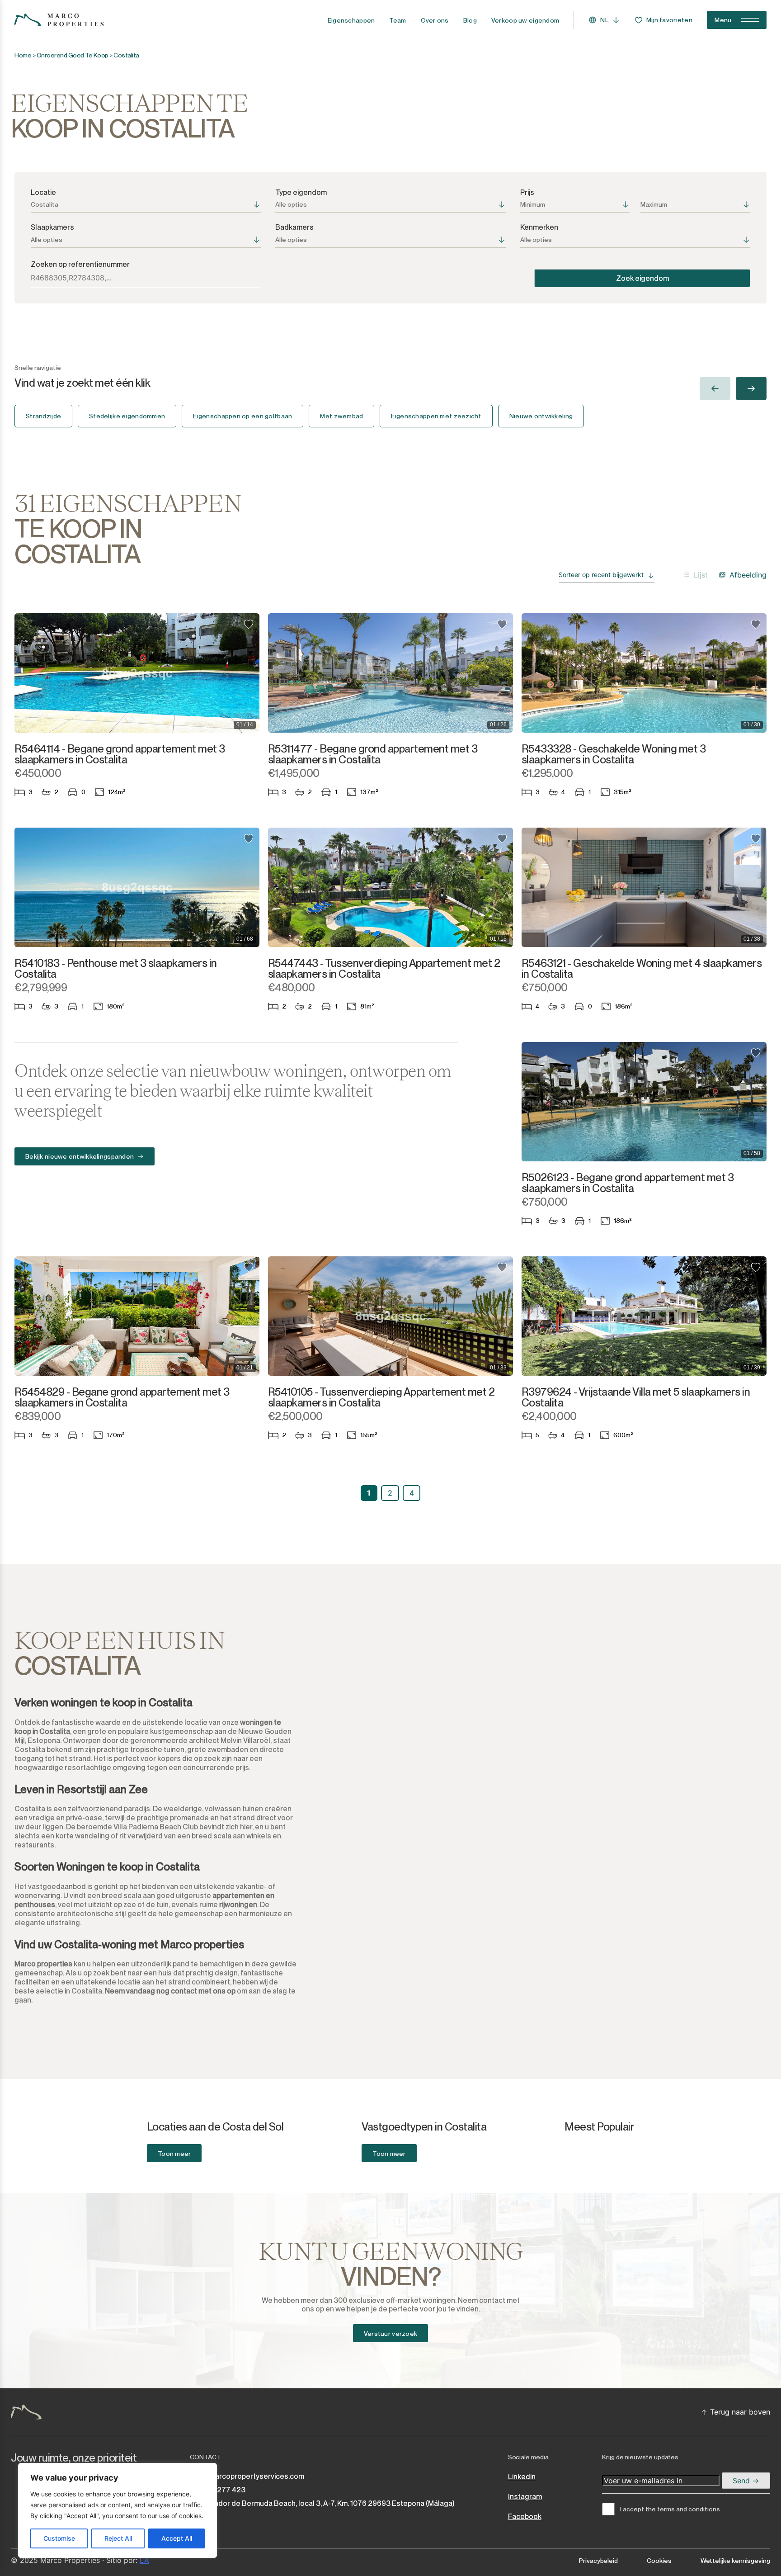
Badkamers (294, 227)
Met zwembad (341, 416)
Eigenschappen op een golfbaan (242, 416)
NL (604, 20)
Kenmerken (539, 227)
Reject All (118, 2538)
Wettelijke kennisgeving (735, 2561)
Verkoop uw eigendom (525, 20)
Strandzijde (43, 416)
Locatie (43, 192)
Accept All (177, 2538)
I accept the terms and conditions (670, 2509)
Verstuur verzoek (390, 2334)
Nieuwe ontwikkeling (541, 416)
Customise (59, 2538)
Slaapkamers (52, 227)
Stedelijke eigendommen (127, 416)
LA (144, 2560)
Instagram (525, 2497)
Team (398, 20)
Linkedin (522, 2477)
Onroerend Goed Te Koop (73, 55)
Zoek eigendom (642, 278)
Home (23, 55)
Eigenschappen (351, 20)
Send (742, 2481)
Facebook (525, 2517)
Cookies (659, 2561)
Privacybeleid (598, 2561)
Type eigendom (301, 192)
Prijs (527, 192)
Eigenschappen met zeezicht (436, 416)
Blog (470, 20)
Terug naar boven (740, 2412)
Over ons (435, 20)
